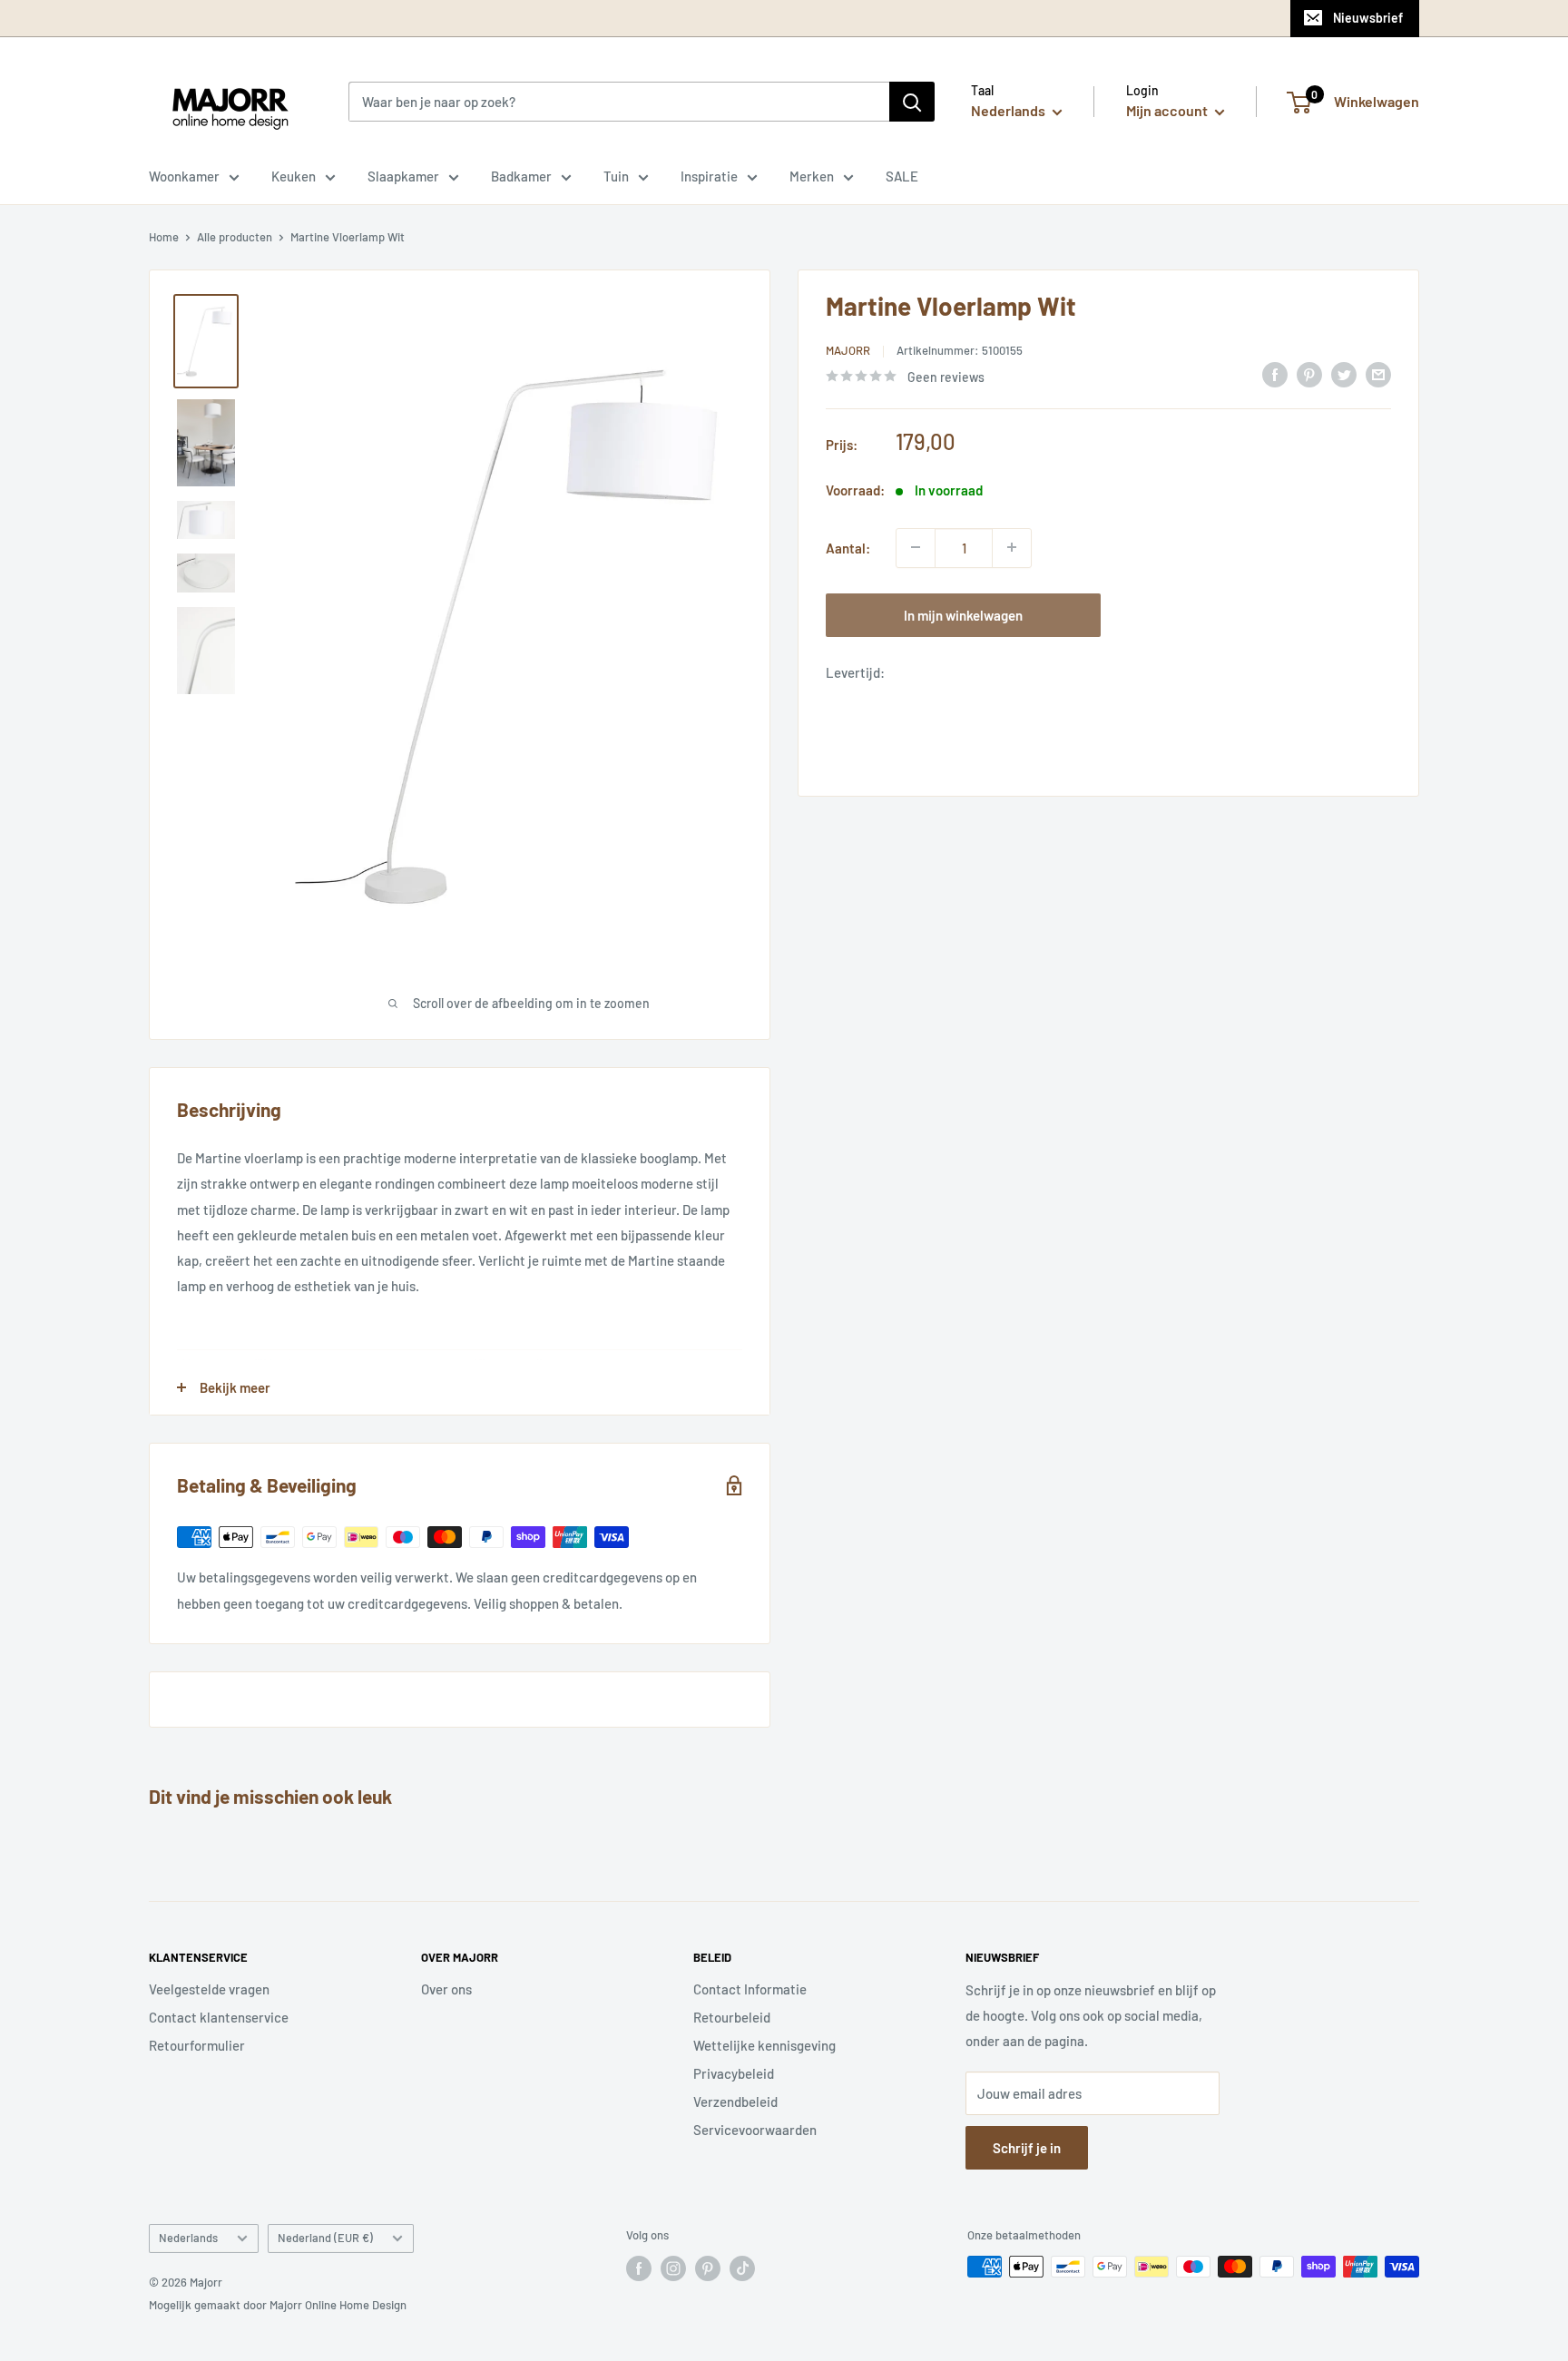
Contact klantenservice (219, 2017)
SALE (902, 176)
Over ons (446, 1989)
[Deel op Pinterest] (1309, 374)
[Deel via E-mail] (1378, 374)
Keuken (294, 176)
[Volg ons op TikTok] (742, 2268)
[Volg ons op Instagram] (673, 2268)
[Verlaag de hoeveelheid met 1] (916, 547)
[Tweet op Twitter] (1344, 374)
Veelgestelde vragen (209, 1989)
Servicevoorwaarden (755, 2130)
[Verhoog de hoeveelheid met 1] (1012, 547)
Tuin (616, 176)
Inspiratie (709, 176)
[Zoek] (912, 102)
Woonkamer (184, 176)
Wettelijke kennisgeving (764, 2045)
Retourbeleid (732, 2017)
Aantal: (848, 547)
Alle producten (235, 237)
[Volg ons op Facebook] (639, 2268)
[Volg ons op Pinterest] (708, 2268)
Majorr (848, 350)
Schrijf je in (1027, 2148)
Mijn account (1168, 110)
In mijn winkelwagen (963, 614)
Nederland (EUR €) (325, 2238)
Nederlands (188, 2238)
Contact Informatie (750, 1989)
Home (164, 237)
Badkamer (521, 176)
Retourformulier (197, 2045)
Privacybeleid (734, 2073)
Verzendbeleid (735, 2101)
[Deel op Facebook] (1275, 374)
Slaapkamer (403, 176)
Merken (812, 176)
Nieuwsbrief (1368, 18)
